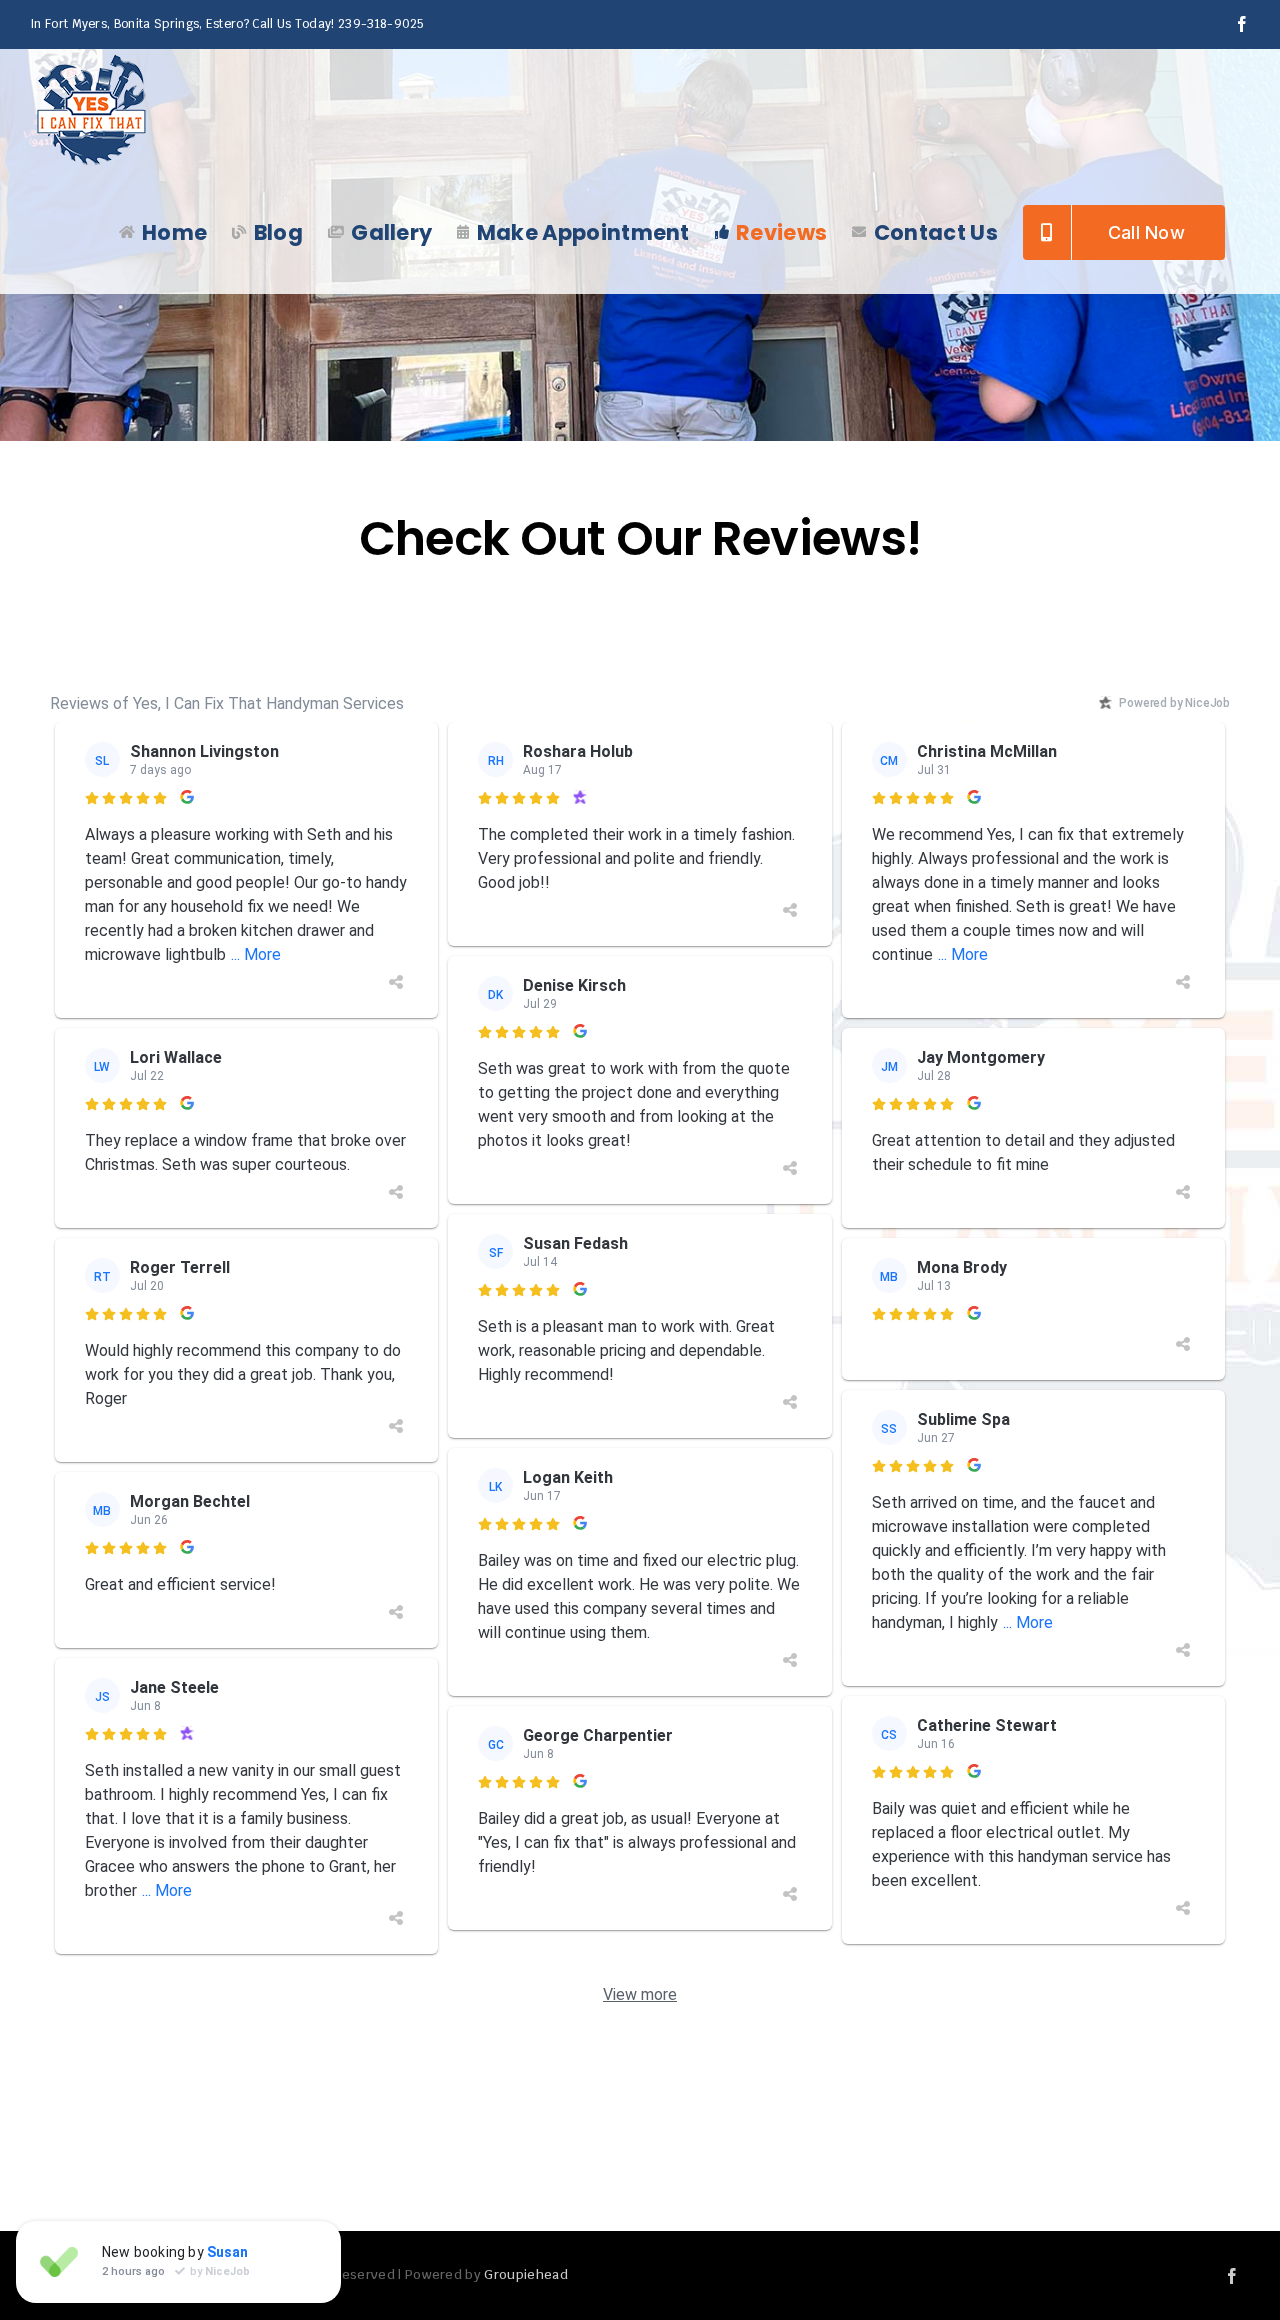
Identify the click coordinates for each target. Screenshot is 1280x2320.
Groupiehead (525, 2274)
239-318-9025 (381, 24)
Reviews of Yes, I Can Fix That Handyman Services (227, 703)
